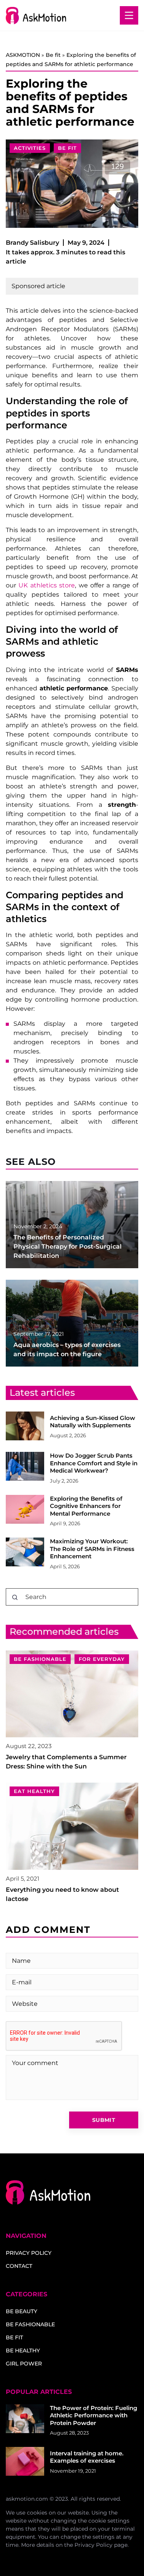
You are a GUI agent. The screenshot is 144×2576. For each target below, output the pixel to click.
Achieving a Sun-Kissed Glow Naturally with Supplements (93, 1422)
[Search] (15, 1597)
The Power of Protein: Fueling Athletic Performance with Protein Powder (94, 2415)
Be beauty (22, 2311)
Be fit (67, 148)
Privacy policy (29, 2253)
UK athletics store (47, 585)
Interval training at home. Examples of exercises (87, 2457)
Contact (19, 2266)
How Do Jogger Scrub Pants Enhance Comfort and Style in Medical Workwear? (94, 1463)
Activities (30, 148)
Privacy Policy (94, 2545)
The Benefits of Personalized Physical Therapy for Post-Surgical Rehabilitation (68, 1247)
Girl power (24, 2364)
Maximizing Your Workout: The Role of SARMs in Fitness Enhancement (92, 1549)
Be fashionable (30, 2324)
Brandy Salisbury (32, 243)
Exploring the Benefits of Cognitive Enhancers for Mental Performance (86, 1506)
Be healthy (23, 2350)
